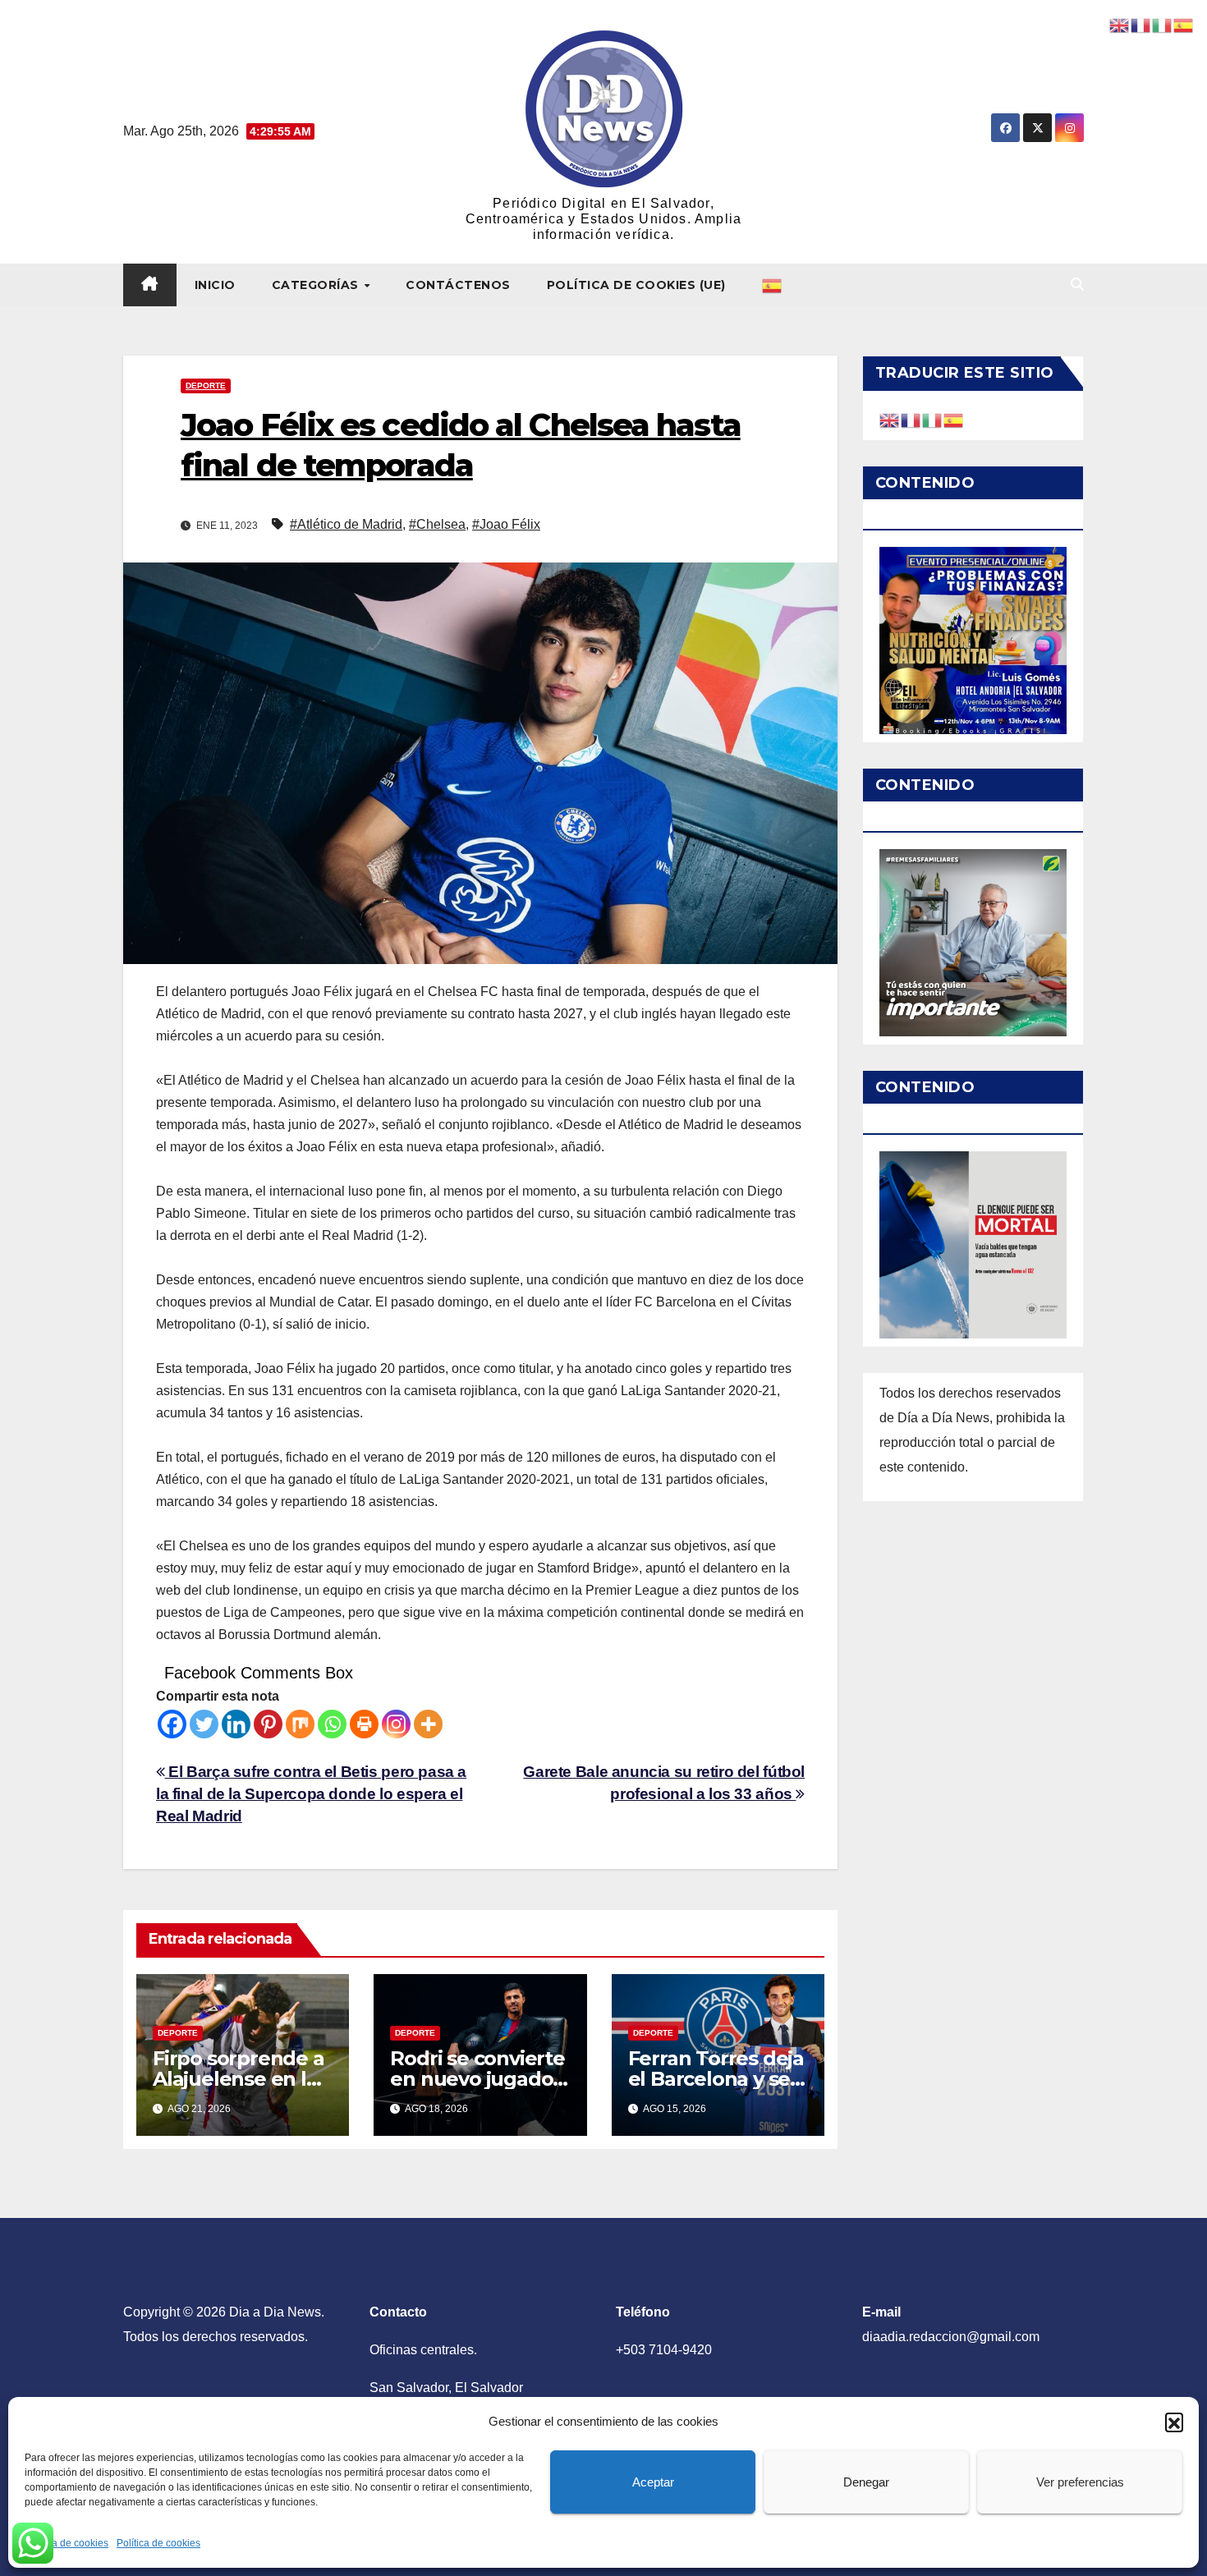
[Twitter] (204, 1724)
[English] (890, 419)
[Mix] (300, 1724)
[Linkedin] (236, 1724)
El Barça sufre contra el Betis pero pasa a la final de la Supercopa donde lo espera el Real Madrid (311, 1794)
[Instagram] (396, 1724)
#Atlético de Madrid (346, 524)
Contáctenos (458, 285)
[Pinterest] (268, 1724)
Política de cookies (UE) (636, 285)
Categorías (317, 285)
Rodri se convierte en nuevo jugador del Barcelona (477, 2079)
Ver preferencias (1080, 2482)
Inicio (215, 285)
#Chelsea (437, 524)
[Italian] (933, 419)
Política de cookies (67, 2543)
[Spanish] (773, 285)
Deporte (206, 386)
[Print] (364, 1724)
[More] (428, 1724)
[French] (911, 419)
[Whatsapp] (332, 1724)
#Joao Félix (506, 524)
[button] (1174, 2422)
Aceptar (653, 2482)
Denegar (866, 2482)
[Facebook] (172, 1724)
